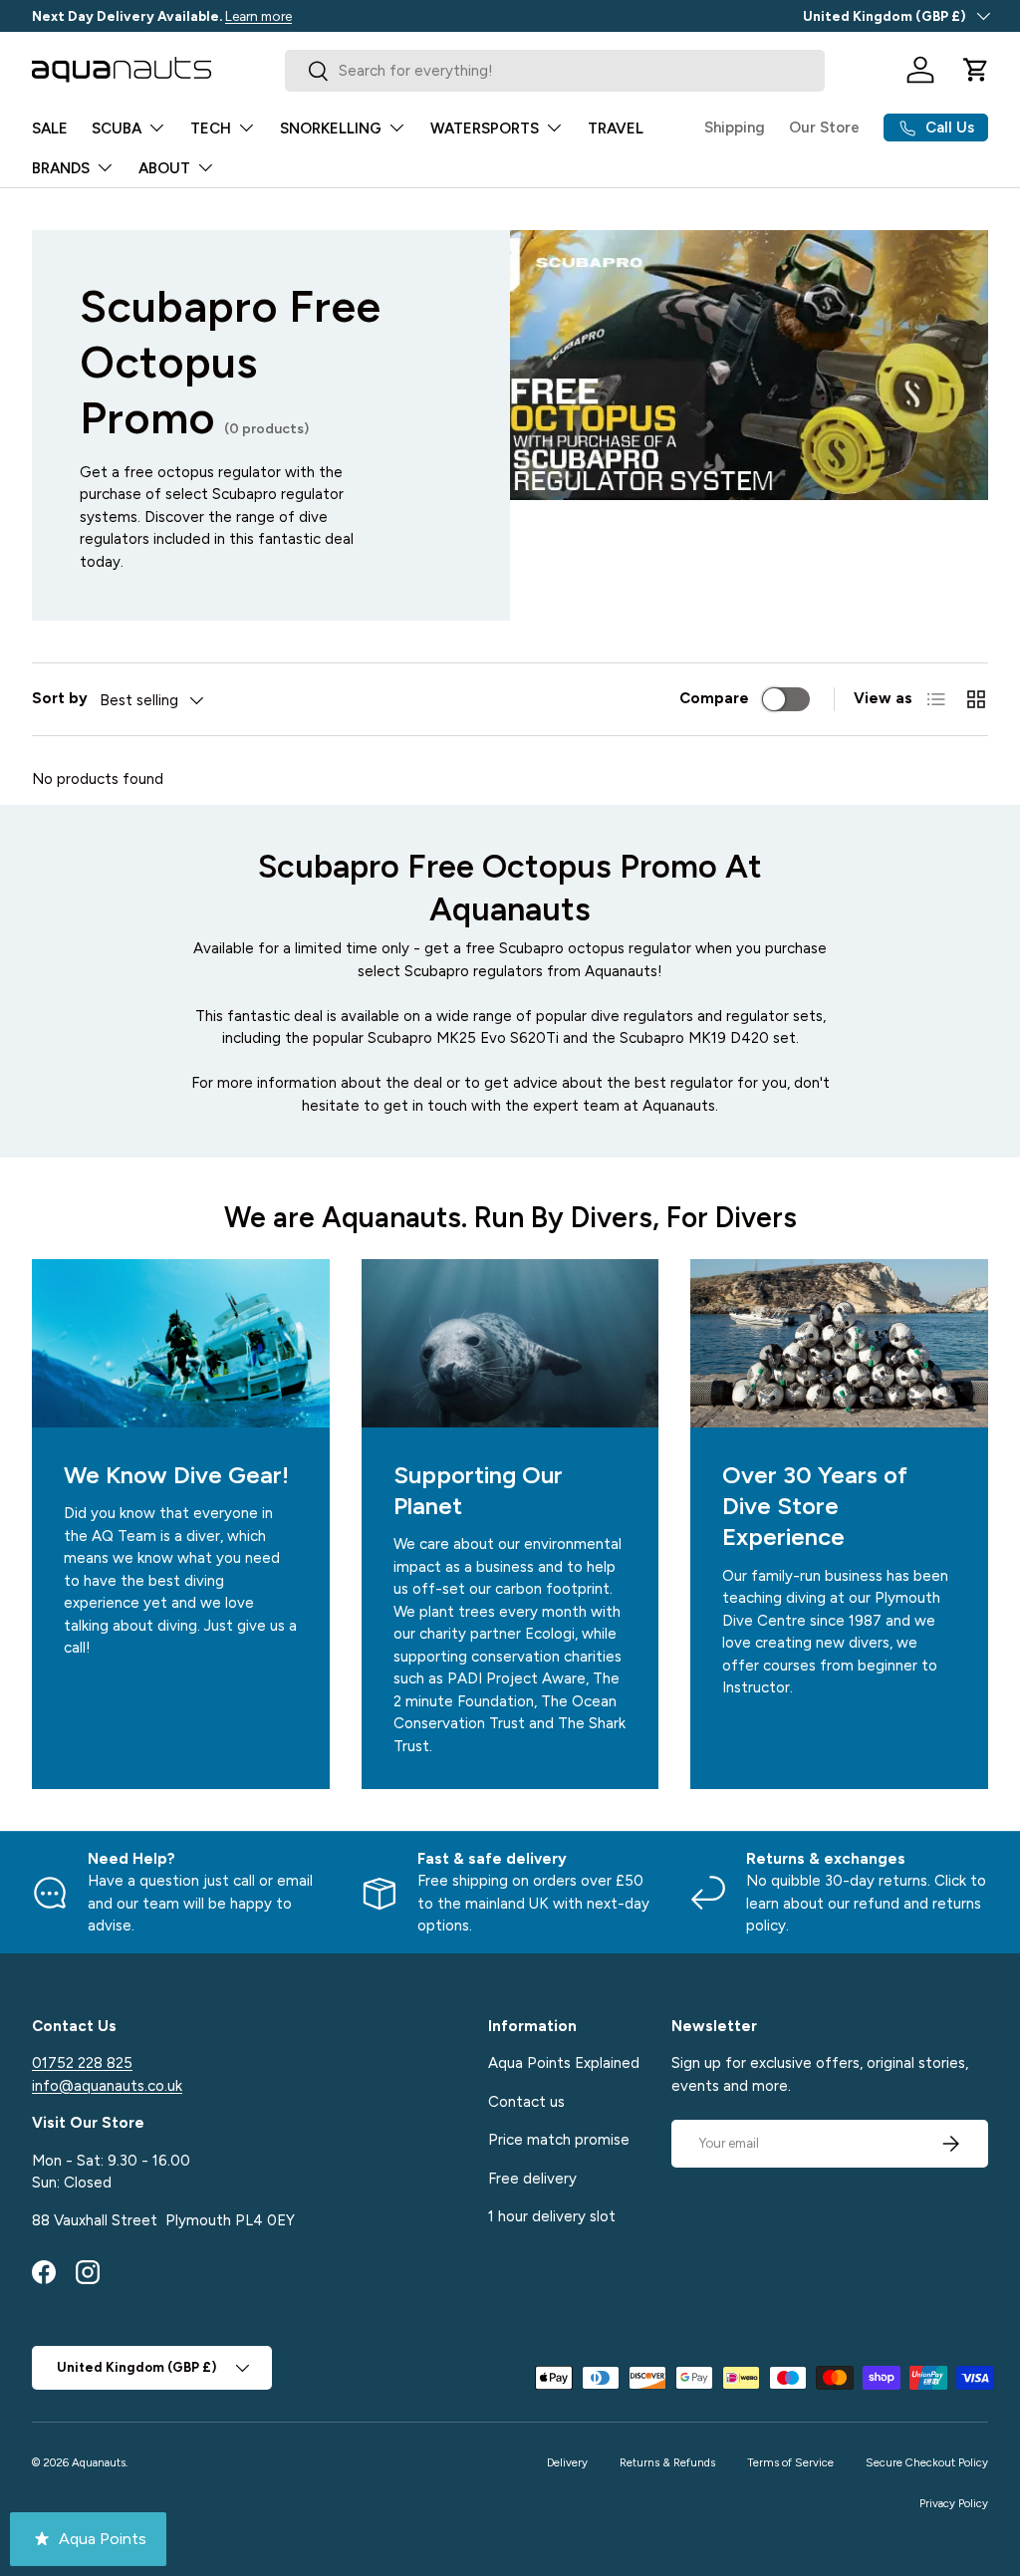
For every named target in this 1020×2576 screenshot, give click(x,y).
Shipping (735, 128)
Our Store (824, 128)
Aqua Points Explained (564, 2063)
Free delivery (532, 2179)
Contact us (526, 2102)
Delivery (567, 2462)
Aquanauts (99, 2462)
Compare (714, 698)
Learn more (258, 16)
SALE (50, 129)
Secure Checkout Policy (927, 2462)
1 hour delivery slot (552, 2216)
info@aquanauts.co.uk (107, 2086)
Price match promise (559, 2140)
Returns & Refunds (667, 2462)
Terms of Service (790, 2462)
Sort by (60, 698)
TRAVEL (616, 129)
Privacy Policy (954, 2503)
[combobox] (554, 71)
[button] (976, 70)
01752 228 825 (82, 2063)
